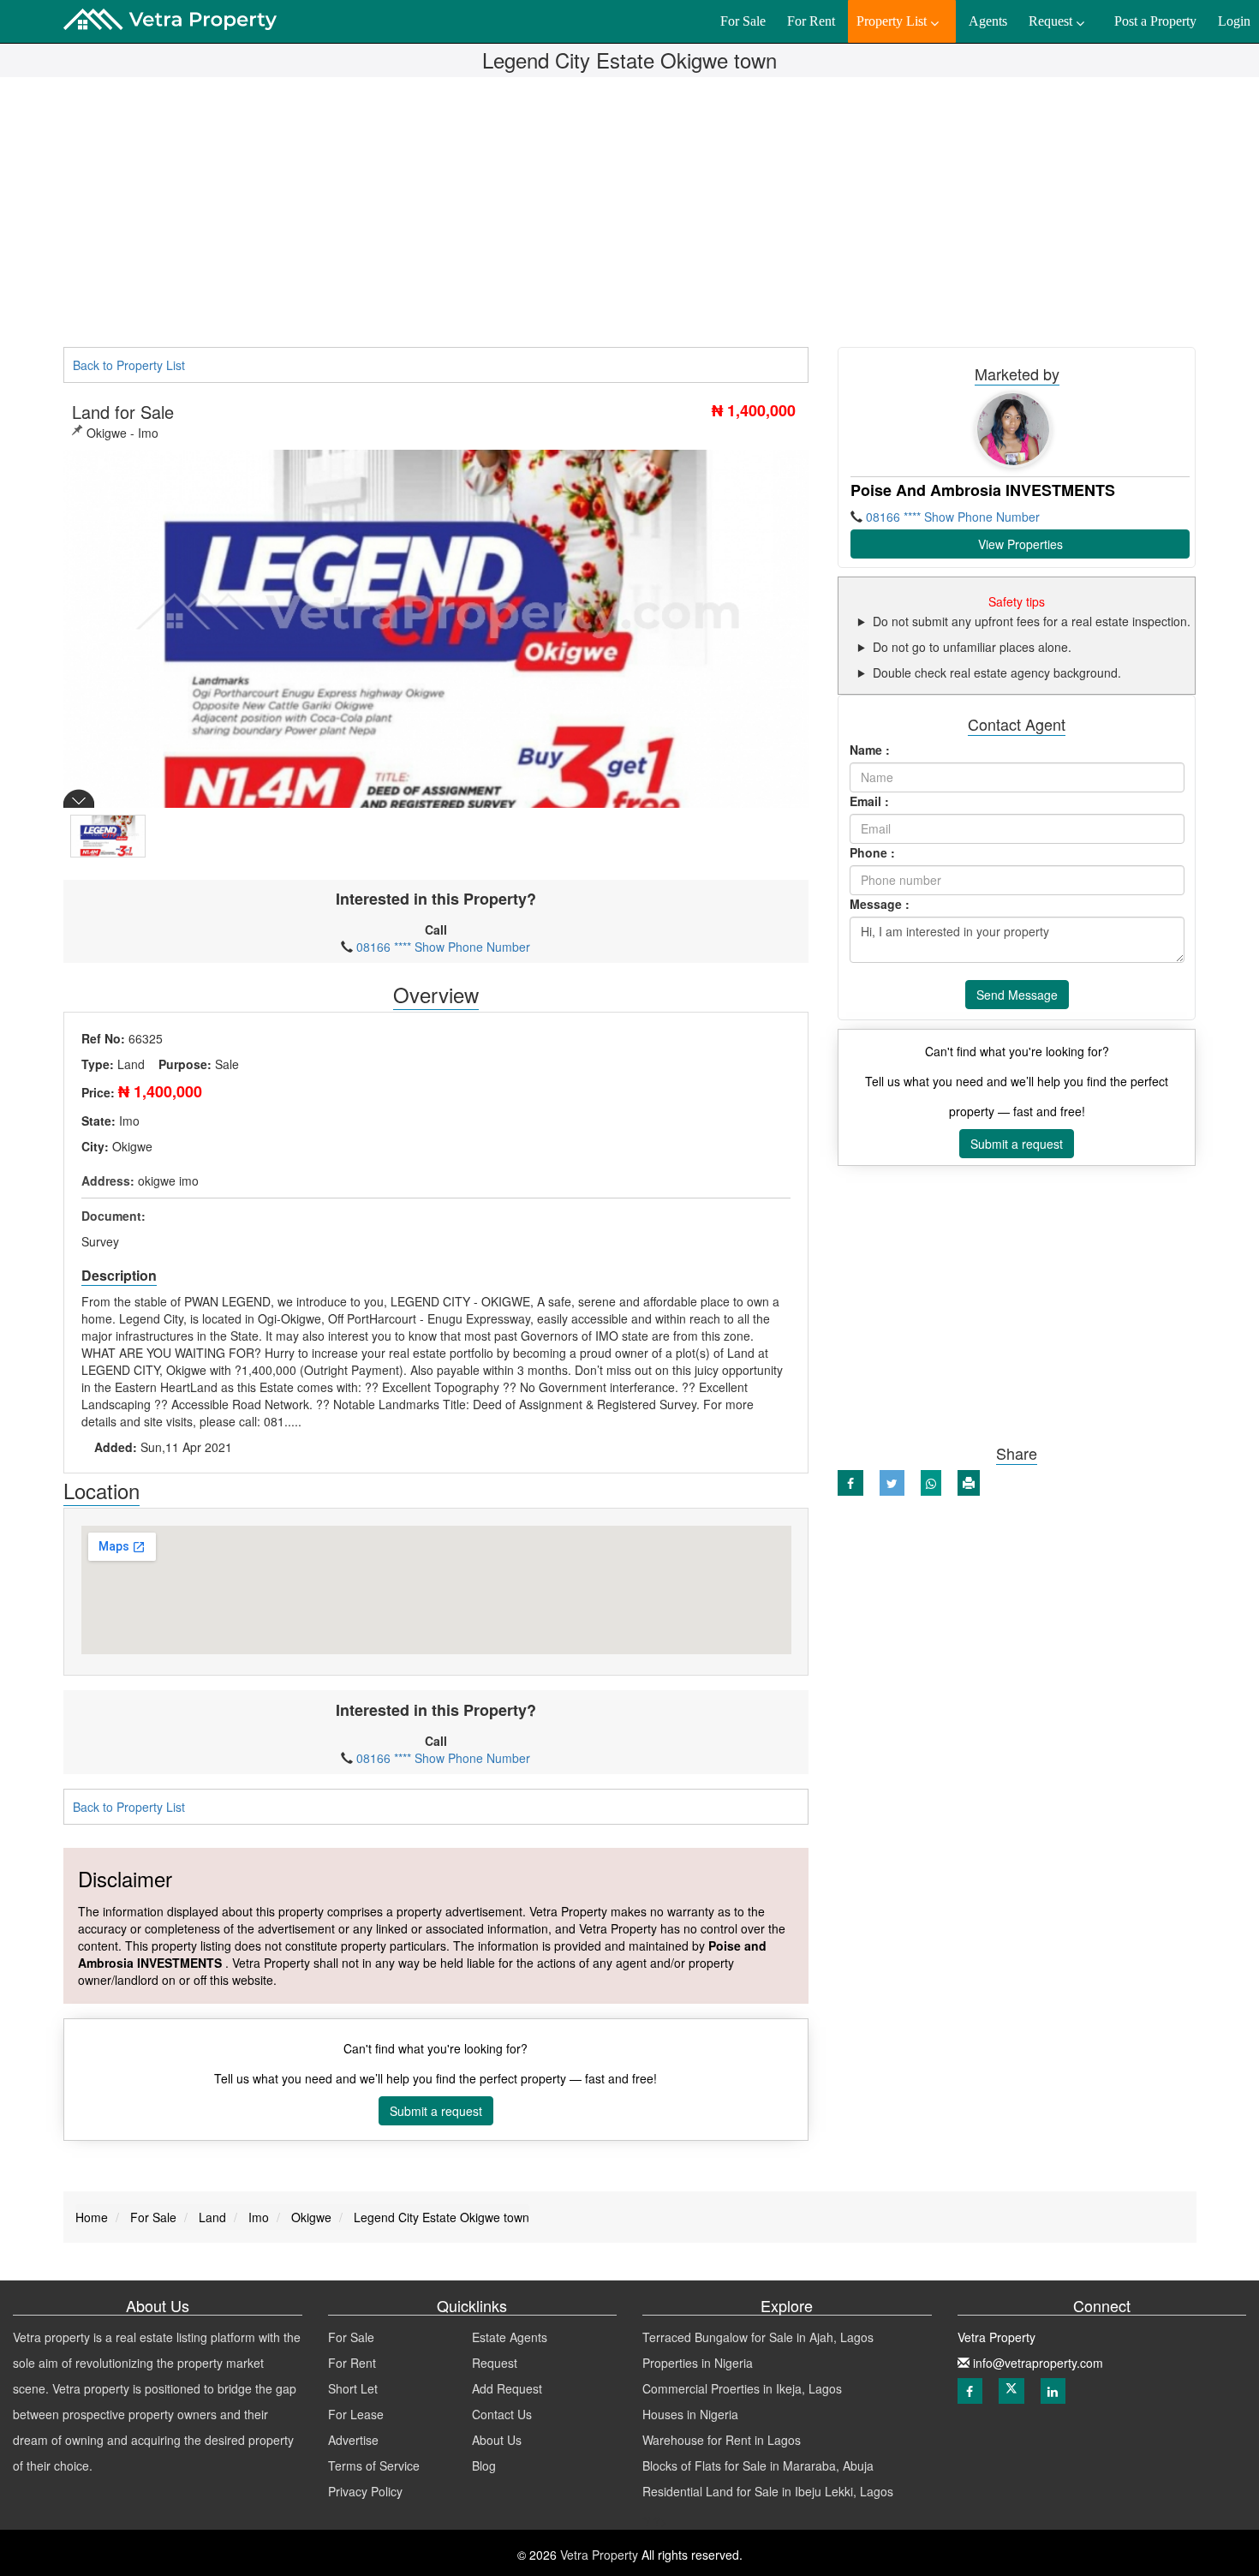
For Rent (352, 2363)
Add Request (507, 2388)
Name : (870, 750)
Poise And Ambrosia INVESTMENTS (983, 490)
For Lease (356, 2414)
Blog (484, 2465)
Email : (869, 801)
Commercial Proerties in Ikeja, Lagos (742, 2388)
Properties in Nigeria (698, 2363)
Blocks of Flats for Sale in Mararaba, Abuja (758, 2465)
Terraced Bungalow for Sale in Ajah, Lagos (758, 2337)
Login (1234, 21)
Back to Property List (129, 365)
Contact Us (502, 2414)
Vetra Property (597, 2555)
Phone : (872, 852)
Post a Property (1155, 21)
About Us (497, 2440)
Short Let (353, 2388)
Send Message (1017, 995)
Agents (988, 21)
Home (92, 2217)
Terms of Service (374, 2465)
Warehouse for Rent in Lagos (722, 2440)
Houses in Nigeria (690, 2414)
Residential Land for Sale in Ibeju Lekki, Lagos (768, 2491)
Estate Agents (510, 2337)
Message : (880, 904)
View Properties (1020, 544)
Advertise (353, 2440)
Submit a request (436, 2111)
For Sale (351, 2337)
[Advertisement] (629, 218)
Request (495, 2363)
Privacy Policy (365, 2491)
